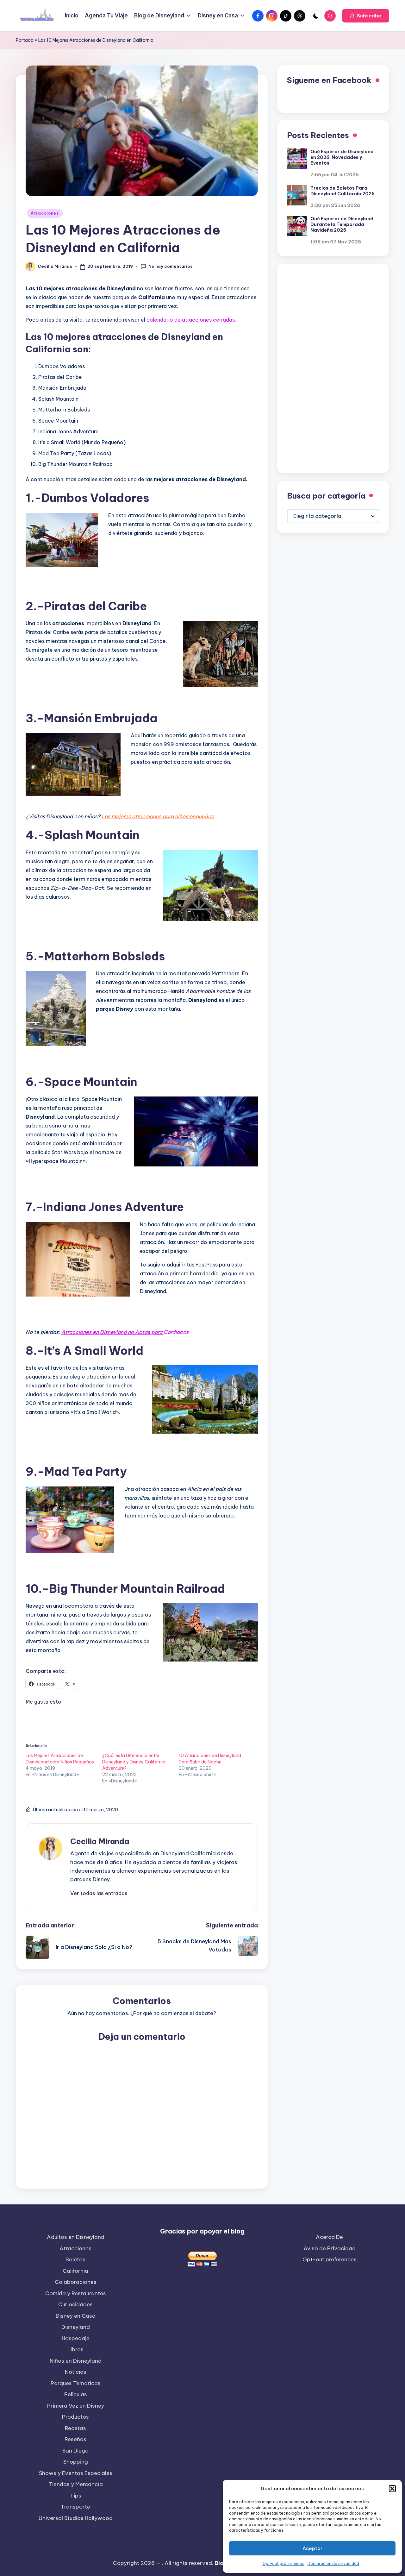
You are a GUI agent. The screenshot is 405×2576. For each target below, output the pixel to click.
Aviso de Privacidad (330, 2248)
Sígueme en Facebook (329, 80)
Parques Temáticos (76, 2383)
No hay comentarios (171, 266)
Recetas (75, 2428)
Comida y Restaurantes (76, 2293)
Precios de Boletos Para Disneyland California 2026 (343, 191)
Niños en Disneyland (76, 2361)
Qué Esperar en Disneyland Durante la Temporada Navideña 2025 (342, 224)
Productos (75, 2417)
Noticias (76, 2372)
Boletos (75, 2259)
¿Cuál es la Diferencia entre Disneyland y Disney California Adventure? (134, 1762)
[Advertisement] (333, 368)
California (75, 2271)
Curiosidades (75, 2304)
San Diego (75, 2451)
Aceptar (312, 2548)
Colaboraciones (76, 2282)
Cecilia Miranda (100, 1841)
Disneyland (76, 2327)
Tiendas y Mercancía (76, 2484)
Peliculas (76, 2394)
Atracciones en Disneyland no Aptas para (112, 1332)
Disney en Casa (76, 2316)
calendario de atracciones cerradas (191, 320)
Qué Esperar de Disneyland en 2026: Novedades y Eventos (342, 157)
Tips (76, 2496)
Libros (75, 2349)
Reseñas (75, 2439)
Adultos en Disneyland (76, 2237)
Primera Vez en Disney (76, 2406)
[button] (392, 2489)
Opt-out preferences (283, 2563)
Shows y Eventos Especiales (76, 2473)
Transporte (75, 2507)
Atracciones (45, 213)
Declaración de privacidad (333, 2563)
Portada (25, 40)
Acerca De (329, 2237)
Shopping (76, 2462)
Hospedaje (76, 2338)
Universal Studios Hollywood (76, 2518)
